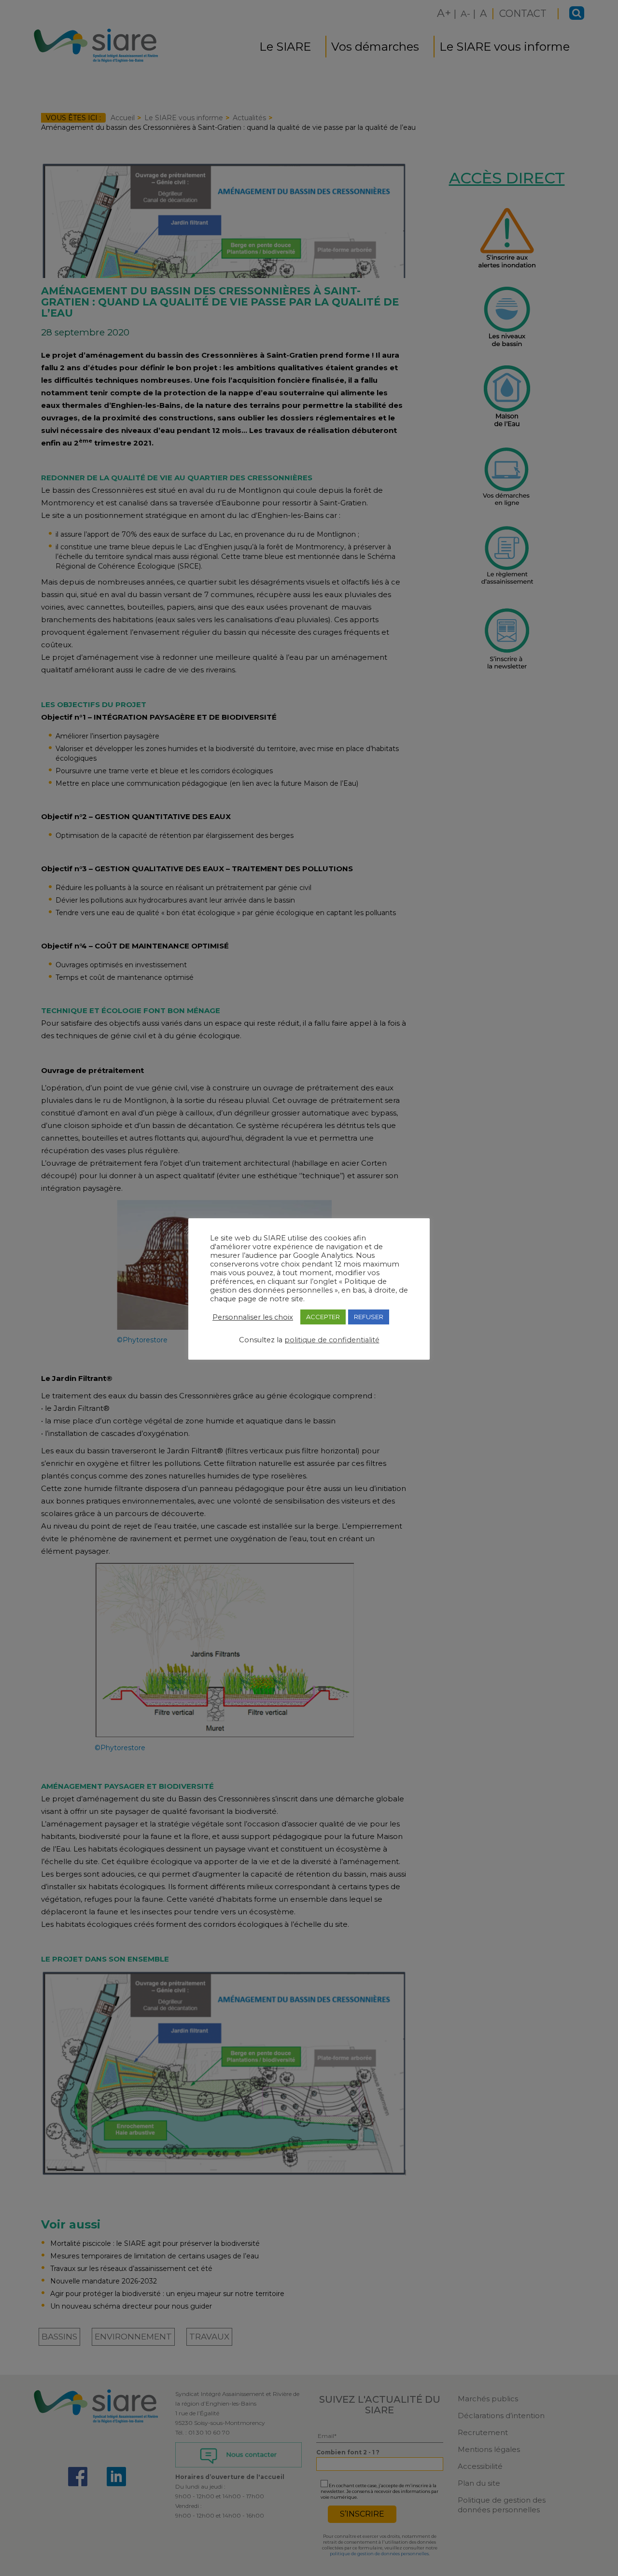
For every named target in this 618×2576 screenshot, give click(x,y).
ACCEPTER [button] (323, 1317)
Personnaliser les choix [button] (253, 1317)
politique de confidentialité (332, 1340)
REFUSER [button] (369, 1317)
